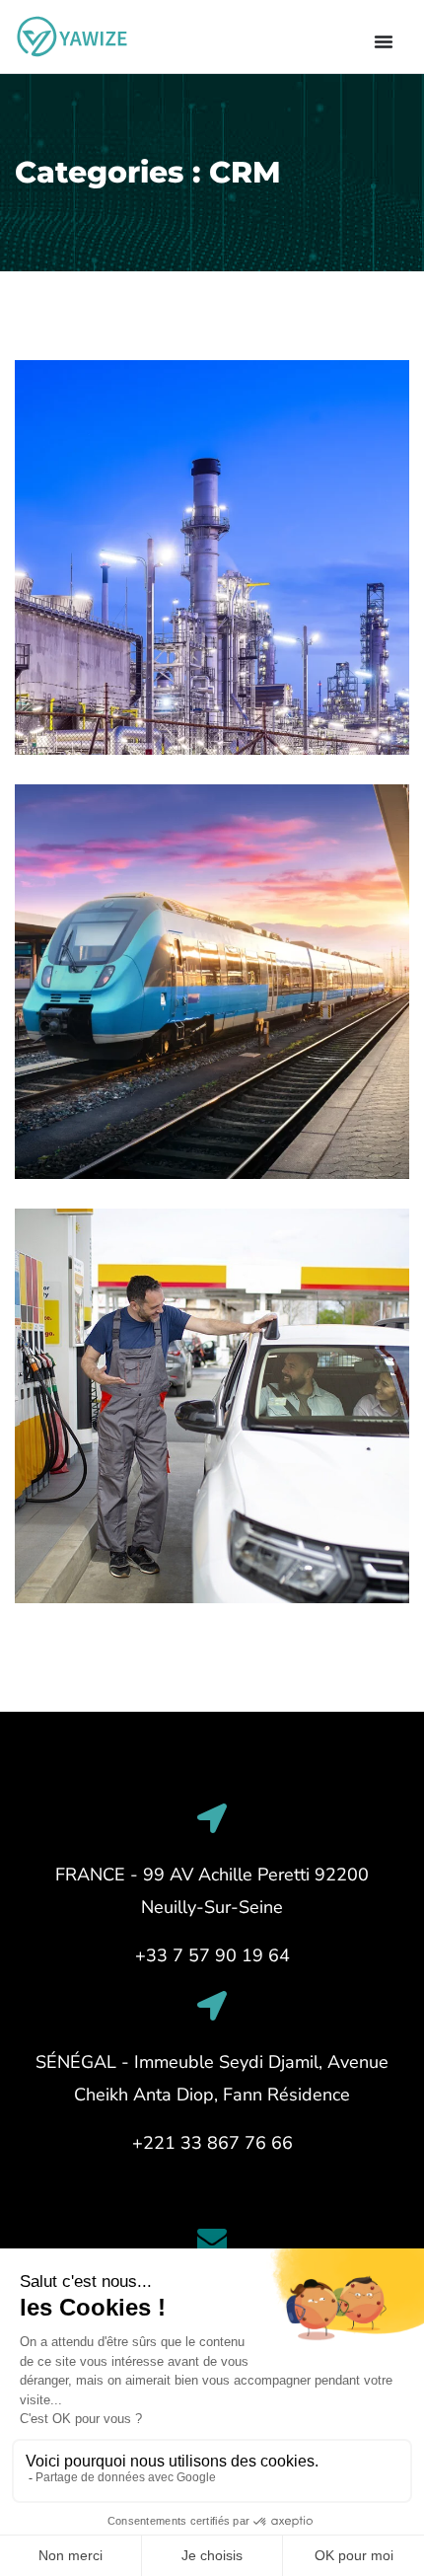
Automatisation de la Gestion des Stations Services (196, 1520)
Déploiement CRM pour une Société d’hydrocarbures (190, 672)
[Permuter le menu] (384, 41)
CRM (58, 713)
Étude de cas (129, 1562)
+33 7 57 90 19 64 (212, 1955)
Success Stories (141, 713)
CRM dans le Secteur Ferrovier (203, 1108)
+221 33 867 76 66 (212, 2143)
